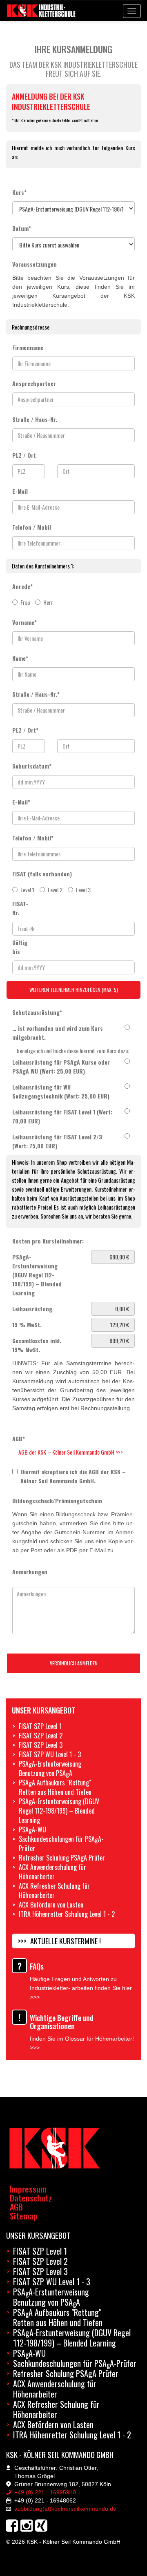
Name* (20, 658)
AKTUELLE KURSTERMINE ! (66, 1941)
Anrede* (22, 586)
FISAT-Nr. (17, 908)
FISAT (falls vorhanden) (42, 874)
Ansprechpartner (34, 383)
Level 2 (55, 890)
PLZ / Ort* (25, 730)
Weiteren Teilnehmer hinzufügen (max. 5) (74, 990)
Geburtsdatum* (32, 766)
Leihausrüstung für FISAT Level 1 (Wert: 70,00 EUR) (62, 1116)
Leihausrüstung (32, 1309)
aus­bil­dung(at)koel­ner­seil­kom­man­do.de (65, 2509)
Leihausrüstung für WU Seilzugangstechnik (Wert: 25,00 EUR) (61, 1091)
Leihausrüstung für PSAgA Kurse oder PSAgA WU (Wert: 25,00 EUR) (61, 1066)
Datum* (22, 228)
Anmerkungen (30, 1572)
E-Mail (20, 491)
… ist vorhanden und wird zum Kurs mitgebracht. (58, 1033)
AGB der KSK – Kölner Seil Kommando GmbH (67, 1452)
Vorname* (24, 622)
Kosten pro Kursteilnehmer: (48, 1241)
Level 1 (27, 890)
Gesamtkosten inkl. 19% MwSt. (37, 1345)
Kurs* (19, 192)
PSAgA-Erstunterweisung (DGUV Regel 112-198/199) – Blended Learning (37, 1275)
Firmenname (28, 347)
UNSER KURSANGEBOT (38, 2235)
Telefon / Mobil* (33, 838)
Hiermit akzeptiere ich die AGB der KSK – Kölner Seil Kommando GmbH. (73, 1476)
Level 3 (83, 890)
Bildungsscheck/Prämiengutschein (57, 1501)
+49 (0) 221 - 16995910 (44, 2492)
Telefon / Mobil (32, 527)
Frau (25, 602)
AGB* (19, 1438)
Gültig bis (17, 947)
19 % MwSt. (27, 1325)
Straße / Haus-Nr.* (36, 694)
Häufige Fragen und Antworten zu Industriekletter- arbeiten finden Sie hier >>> (81, 1988)
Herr (48, 602)
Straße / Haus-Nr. (35, 419)
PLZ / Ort (24, 455)
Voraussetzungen (35, 264)
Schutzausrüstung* (37, 1012)
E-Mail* (21, 802)
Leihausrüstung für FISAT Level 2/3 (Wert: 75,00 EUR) (57, 1141)
